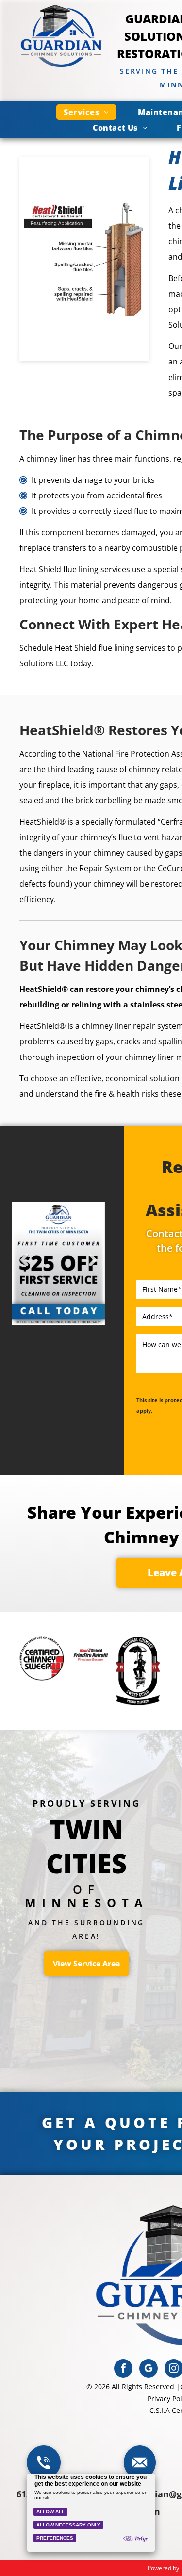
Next (93, 1267)
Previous (24, 1267)
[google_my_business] (149, 2370)
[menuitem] (86, 112)
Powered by (163, 2568)
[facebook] (123, 2370)
